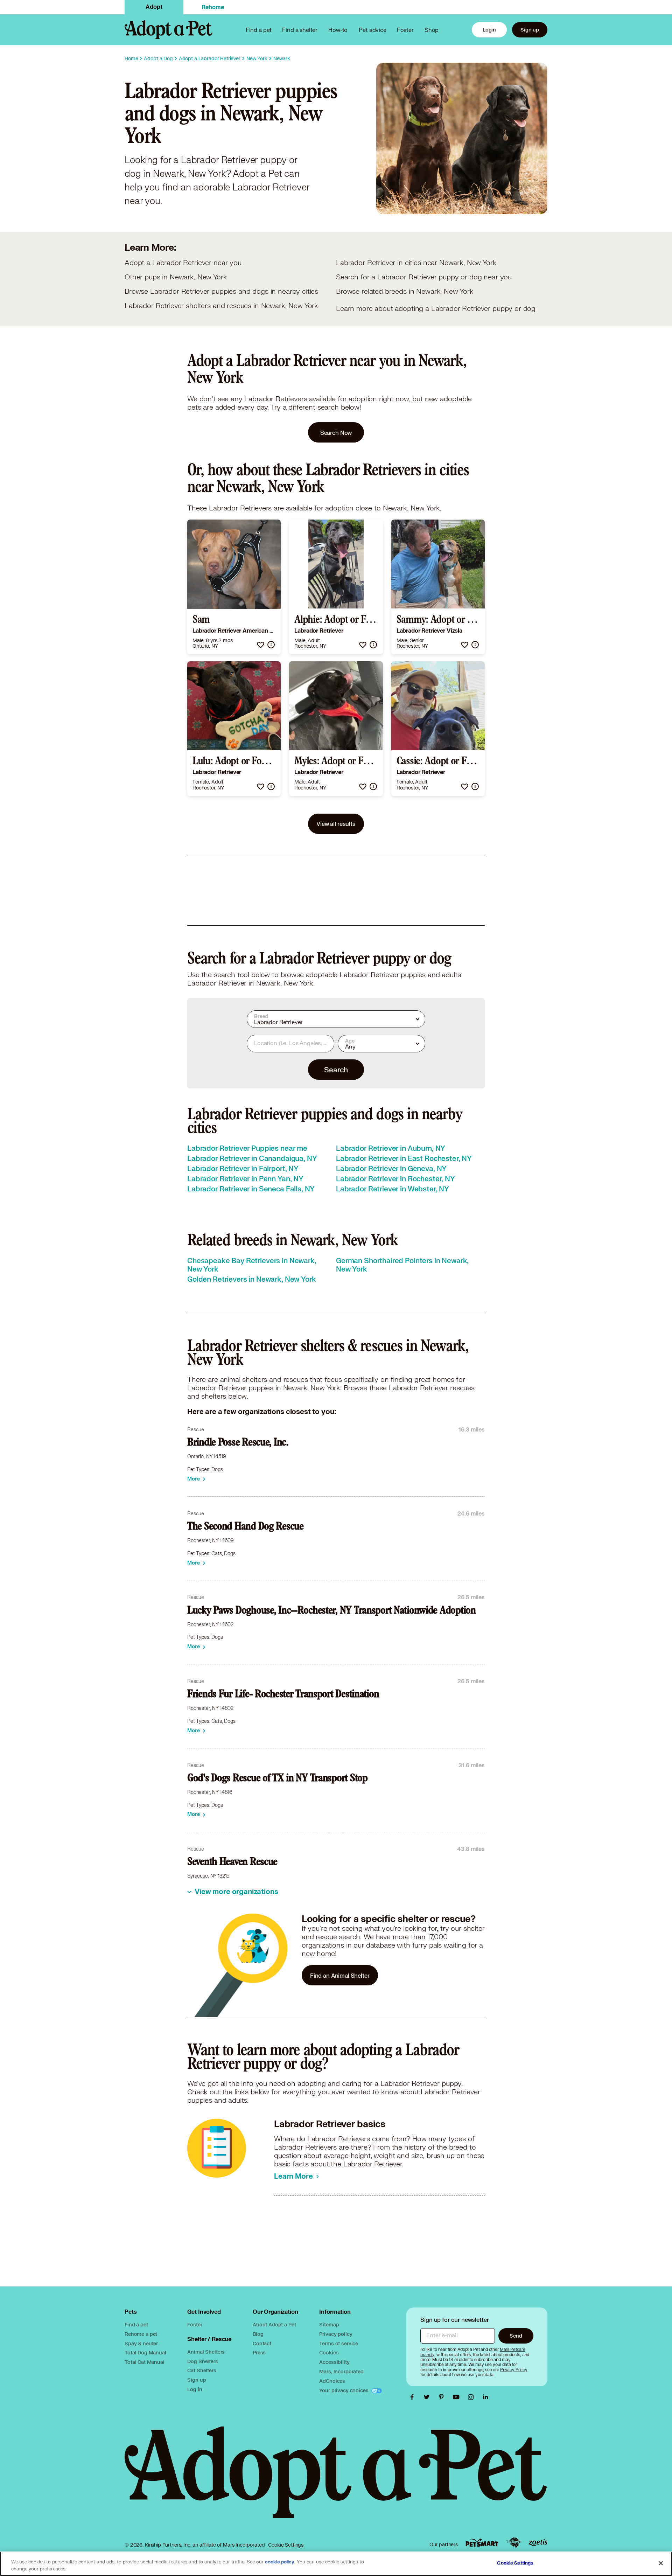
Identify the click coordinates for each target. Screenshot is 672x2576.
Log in (195, 2389)
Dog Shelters (202, 2361)
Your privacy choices (344, 2390)
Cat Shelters (202, 2370)
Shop (432, 30)
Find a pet (136, 2324)
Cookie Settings (286, 2545)
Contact (262, 2343)
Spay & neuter (141, 2343)
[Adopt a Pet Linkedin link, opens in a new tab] (485, 2397)
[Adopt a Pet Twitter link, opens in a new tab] (428, 2397)
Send (516, 2336)
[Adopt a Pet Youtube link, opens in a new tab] (458, 2397)
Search (336, 1070)
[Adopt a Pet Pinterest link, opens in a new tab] (443, 2397)
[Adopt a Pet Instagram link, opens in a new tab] (472, 2397)
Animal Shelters (206, 2352)
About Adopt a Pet (274, 2324)
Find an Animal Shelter (340, 1975)
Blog (258, 2334)
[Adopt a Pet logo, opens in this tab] (336, 2479)
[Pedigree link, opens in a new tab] (514, 2543)
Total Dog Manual (145, 2352)
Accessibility (334, 2362)
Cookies (329, 2352)
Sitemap (329, 2324)
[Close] (661, 2563)
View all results (336, 824)
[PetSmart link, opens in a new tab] (482, 2543)
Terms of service (339, 2343)
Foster (405, 30)
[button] (261, 645)
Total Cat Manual (145, 2362)
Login (489, 30)
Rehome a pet (141, 2334)
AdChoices (332, 2381)
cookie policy (280, 2562)
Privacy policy (336, 2334)
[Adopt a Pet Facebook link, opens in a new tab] (414, 2397)
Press (259, 2352)
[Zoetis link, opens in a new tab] (538, 2543)
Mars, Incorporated (341, 2371)
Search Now (336, 433)
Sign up (530, 30)
